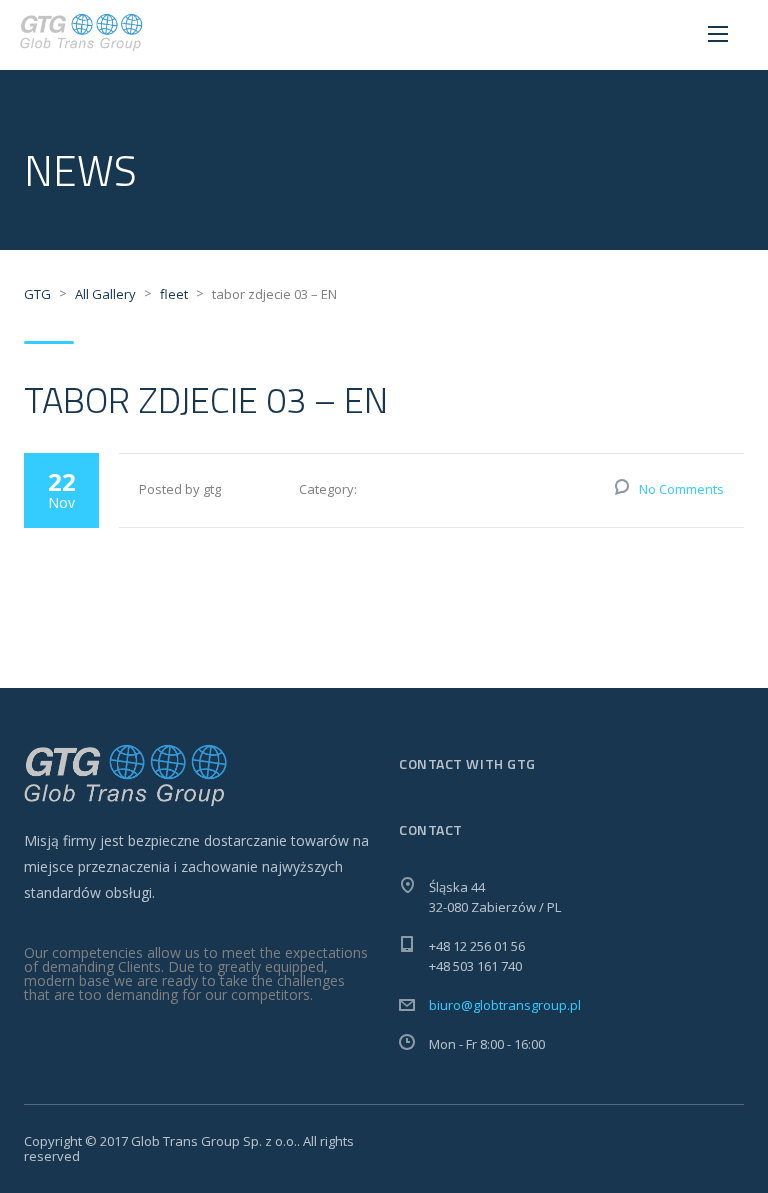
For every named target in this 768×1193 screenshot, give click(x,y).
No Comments (681, 489)
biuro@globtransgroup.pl (505, 1005)
